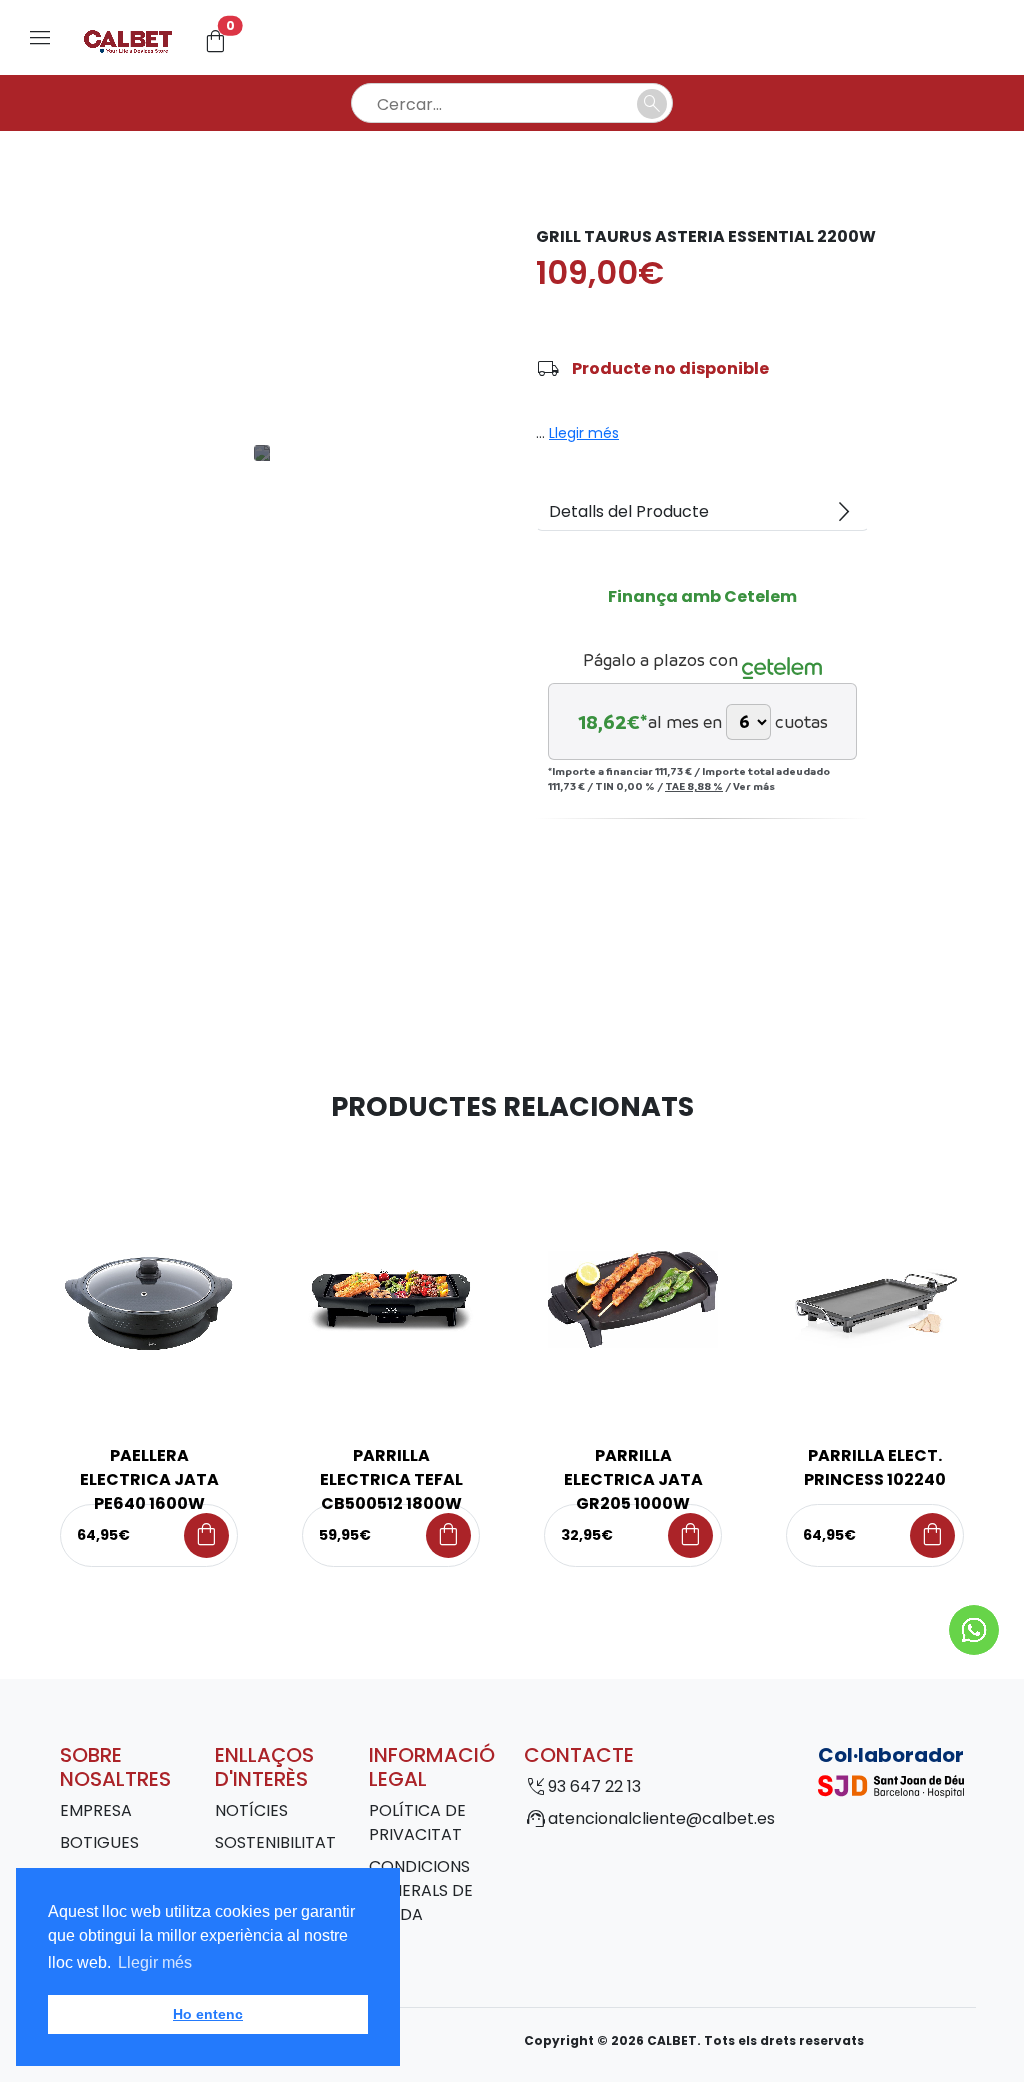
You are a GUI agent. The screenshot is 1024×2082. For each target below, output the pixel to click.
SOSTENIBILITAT (275, 1842)
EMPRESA (96, 1810)
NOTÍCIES (251, 1810)
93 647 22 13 (594, 1786)
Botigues (99, 1842)
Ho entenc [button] (208, 2014)
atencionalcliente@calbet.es (661, 1818)
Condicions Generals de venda (421, 1890)
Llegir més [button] (155, 1962)
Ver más (754, 786)
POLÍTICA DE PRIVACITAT (417, 1822)
